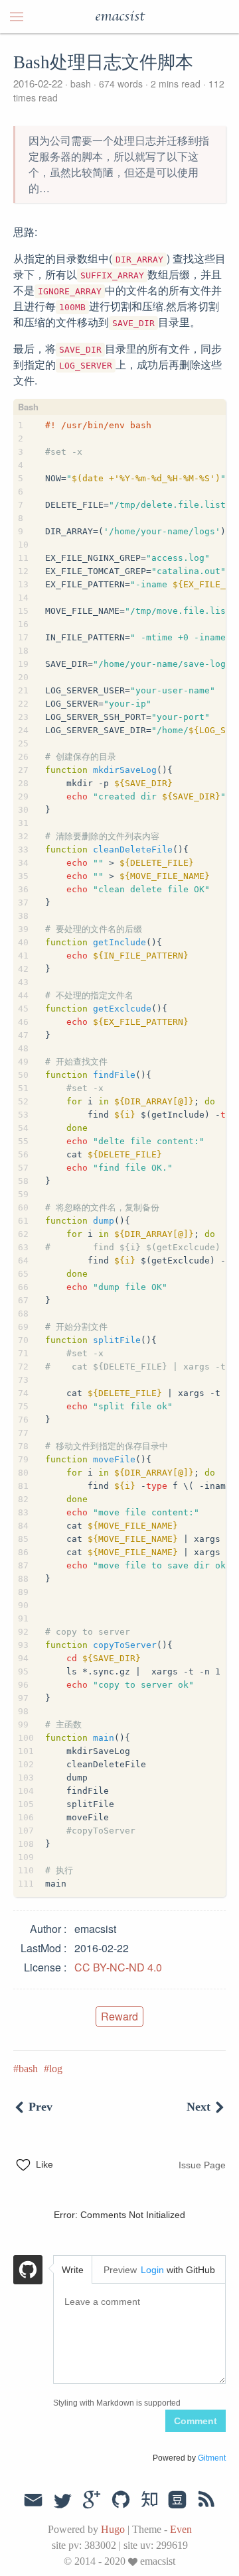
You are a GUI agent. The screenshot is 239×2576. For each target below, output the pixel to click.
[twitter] (62, 2500)
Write (73, 2270)
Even (181, 2529)
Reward (119, 2016)
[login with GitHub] (28, 2272)
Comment (196, 2421)
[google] (92, 2500)
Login (152, 2270)
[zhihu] (149, 2500)
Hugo (113, 2529)
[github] (121, 2500)
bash (81, 84)
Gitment (212, 2458)
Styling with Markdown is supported (117, 2403)
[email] (33, 2498)
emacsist (120, 17)
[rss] (206, 2500)
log (56, 2069)
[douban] (177, 2500)
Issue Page (202, 2165)
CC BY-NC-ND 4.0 (118, 1967)
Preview (120, 2270)
